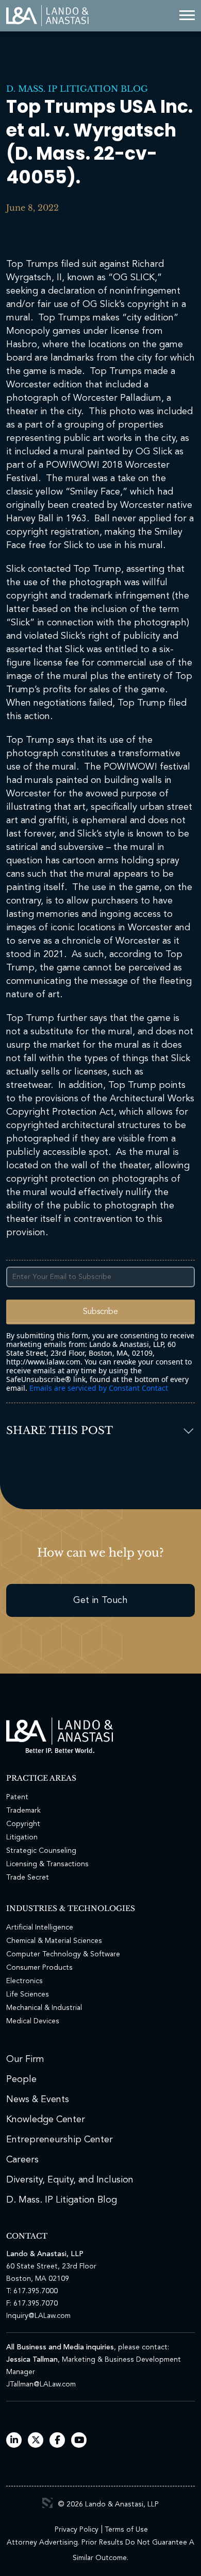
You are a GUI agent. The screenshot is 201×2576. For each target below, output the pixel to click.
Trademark (23, 1811)
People (21, 2079)
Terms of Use (126, 2530)
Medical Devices (33, 2021)
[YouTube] (79, 2441)
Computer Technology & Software (63, 1954)
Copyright (23, 1824)
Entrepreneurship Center (60, 2140)
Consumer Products (39, 1968)
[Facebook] (57, 2441)
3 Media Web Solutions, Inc (47, 2503)
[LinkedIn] (14, 2441)
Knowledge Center (46, 2120)
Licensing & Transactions (47, 1864)
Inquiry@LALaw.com (38, 2316)
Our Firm (25, 2059)
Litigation (22, 1837)
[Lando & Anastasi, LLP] (47, 16)
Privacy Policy (77, 2530)
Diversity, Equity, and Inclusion (70, 2180)
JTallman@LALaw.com (41, 2384)
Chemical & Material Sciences (54, 1941)
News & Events (38, 2100)
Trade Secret (28, 1878)
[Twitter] (36, 2441)
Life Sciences (28, 1994)
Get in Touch (100, 1600)
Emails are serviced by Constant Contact (99, 1388)
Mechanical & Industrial (44, 2008)
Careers (22, 2160)
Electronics (24, 1981)
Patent (17, 1797)
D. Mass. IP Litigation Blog (77, 89)
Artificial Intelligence (40, 1927)
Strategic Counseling (41, 1851)
